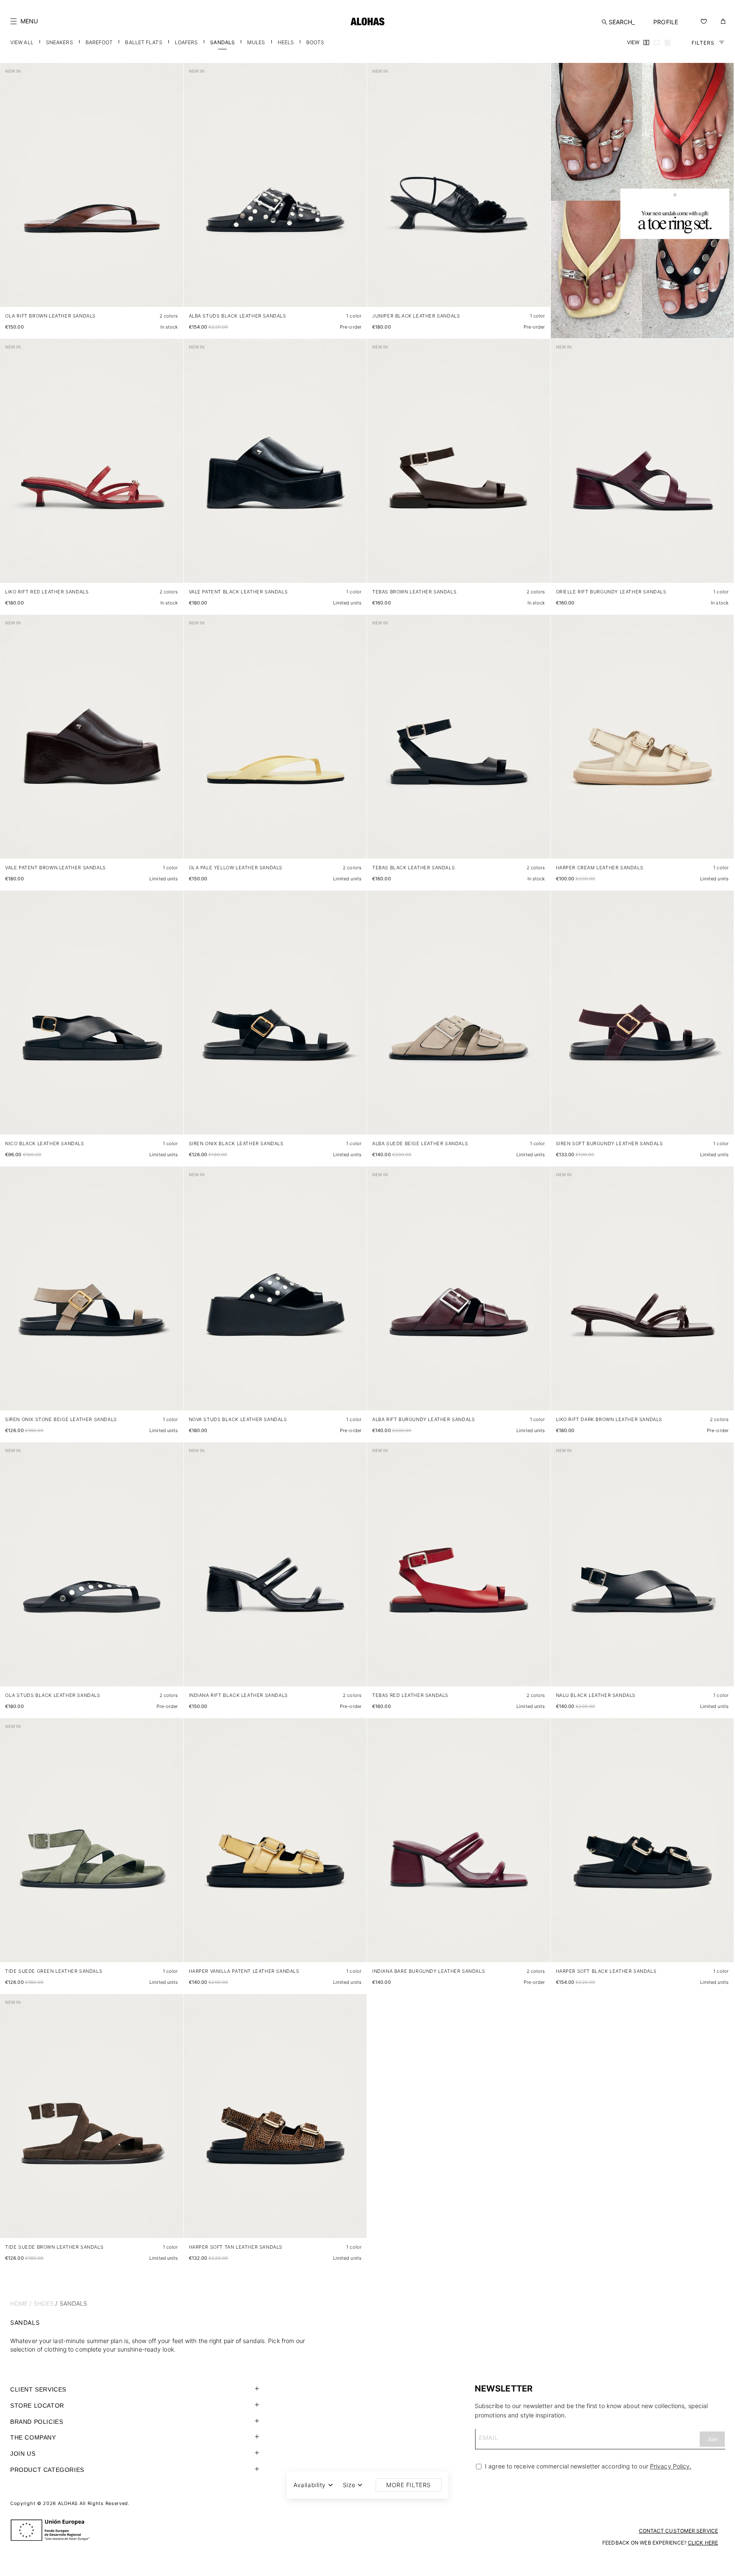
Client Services (38, 2389)
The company (33, 2437)
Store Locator (37, 2406)
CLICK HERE (703, 2543)
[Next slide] (172, 192)
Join (712, 2439)
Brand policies (37, 2422)
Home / (21, 2303)
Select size (161, 292)
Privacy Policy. (671, 2466)
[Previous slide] (11, 192)
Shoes (44, 2303)
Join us (23, 2454)
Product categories (47, 2470)
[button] (24, 21)
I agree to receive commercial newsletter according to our (587, 2466)
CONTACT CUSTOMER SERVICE (678, 2531)
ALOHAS (68, 2503)
